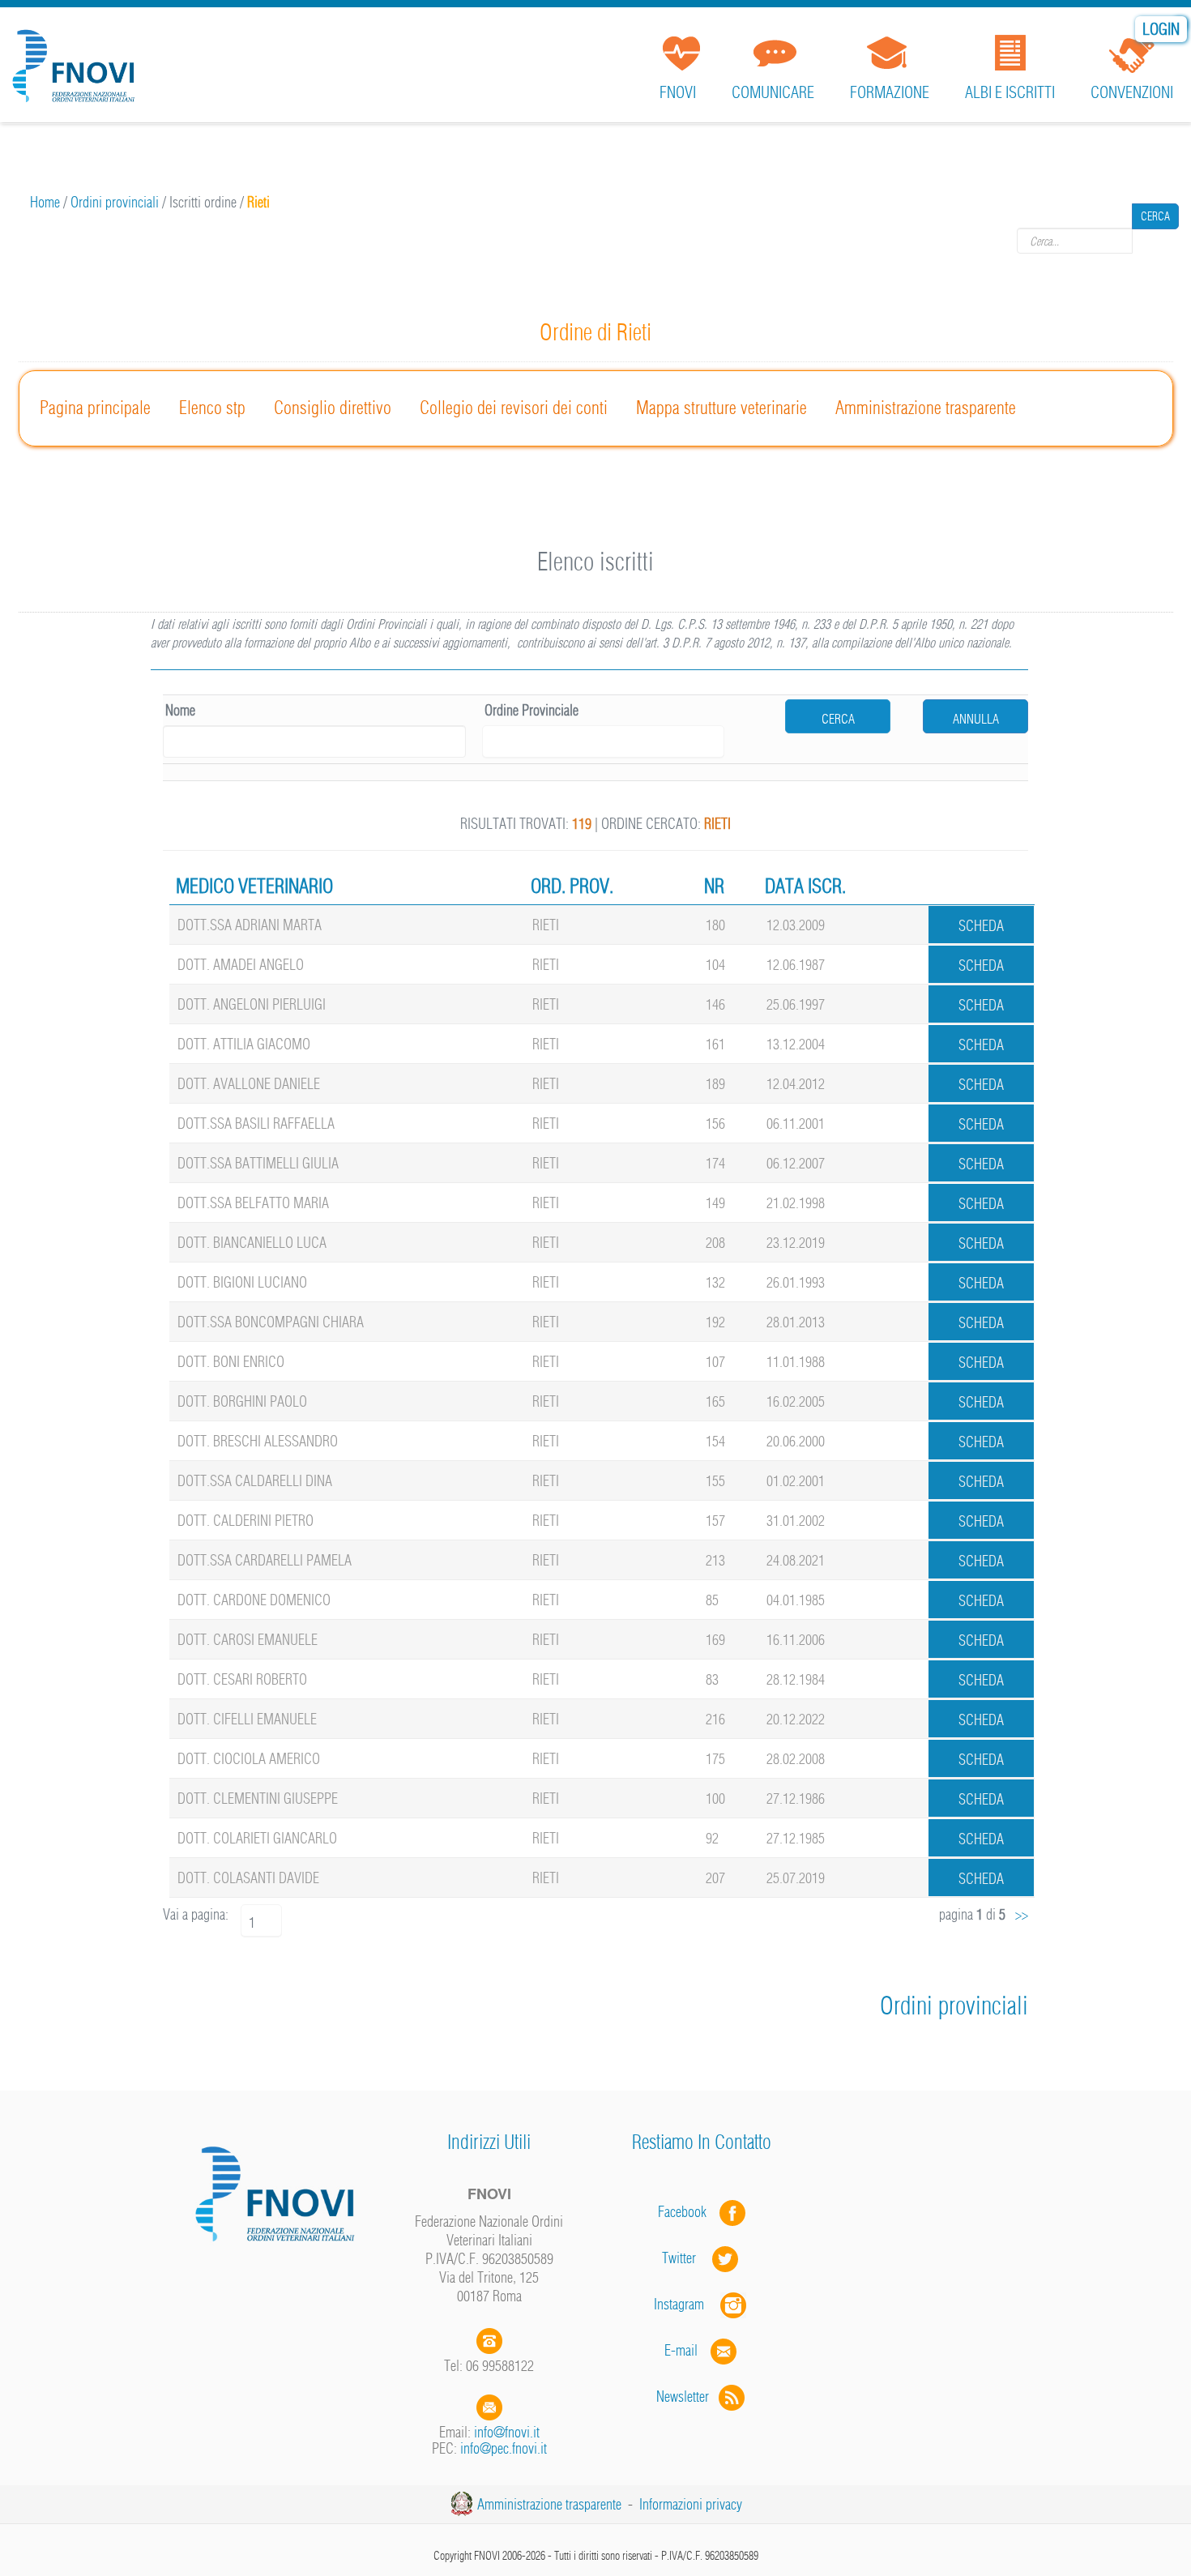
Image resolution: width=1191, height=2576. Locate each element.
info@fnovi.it (507, 2432)
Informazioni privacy (691, 2504)
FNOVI (678, 92)
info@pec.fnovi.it (504, 2448)
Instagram (687, 2304)
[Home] (77, 60)
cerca (838, 719)
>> (1022, 1914)
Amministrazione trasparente (926, 408)
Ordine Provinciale (531, 710)
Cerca (1155, 241)
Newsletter (687, 2397)
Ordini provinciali (115, 202)
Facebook (687, 2212)
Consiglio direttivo (333, 408)
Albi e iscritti (1010, 92)
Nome (180, 710)
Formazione (890, 92)
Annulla (976, 719)
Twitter (687, 2258)
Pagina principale (95, 408)
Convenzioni (1132, 92)
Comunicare (773, 92)
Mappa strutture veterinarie (721, 408)
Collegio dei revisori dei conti (514, 408)
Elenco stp (212, 408)
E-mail (681, 2350)
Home (45, 202)
